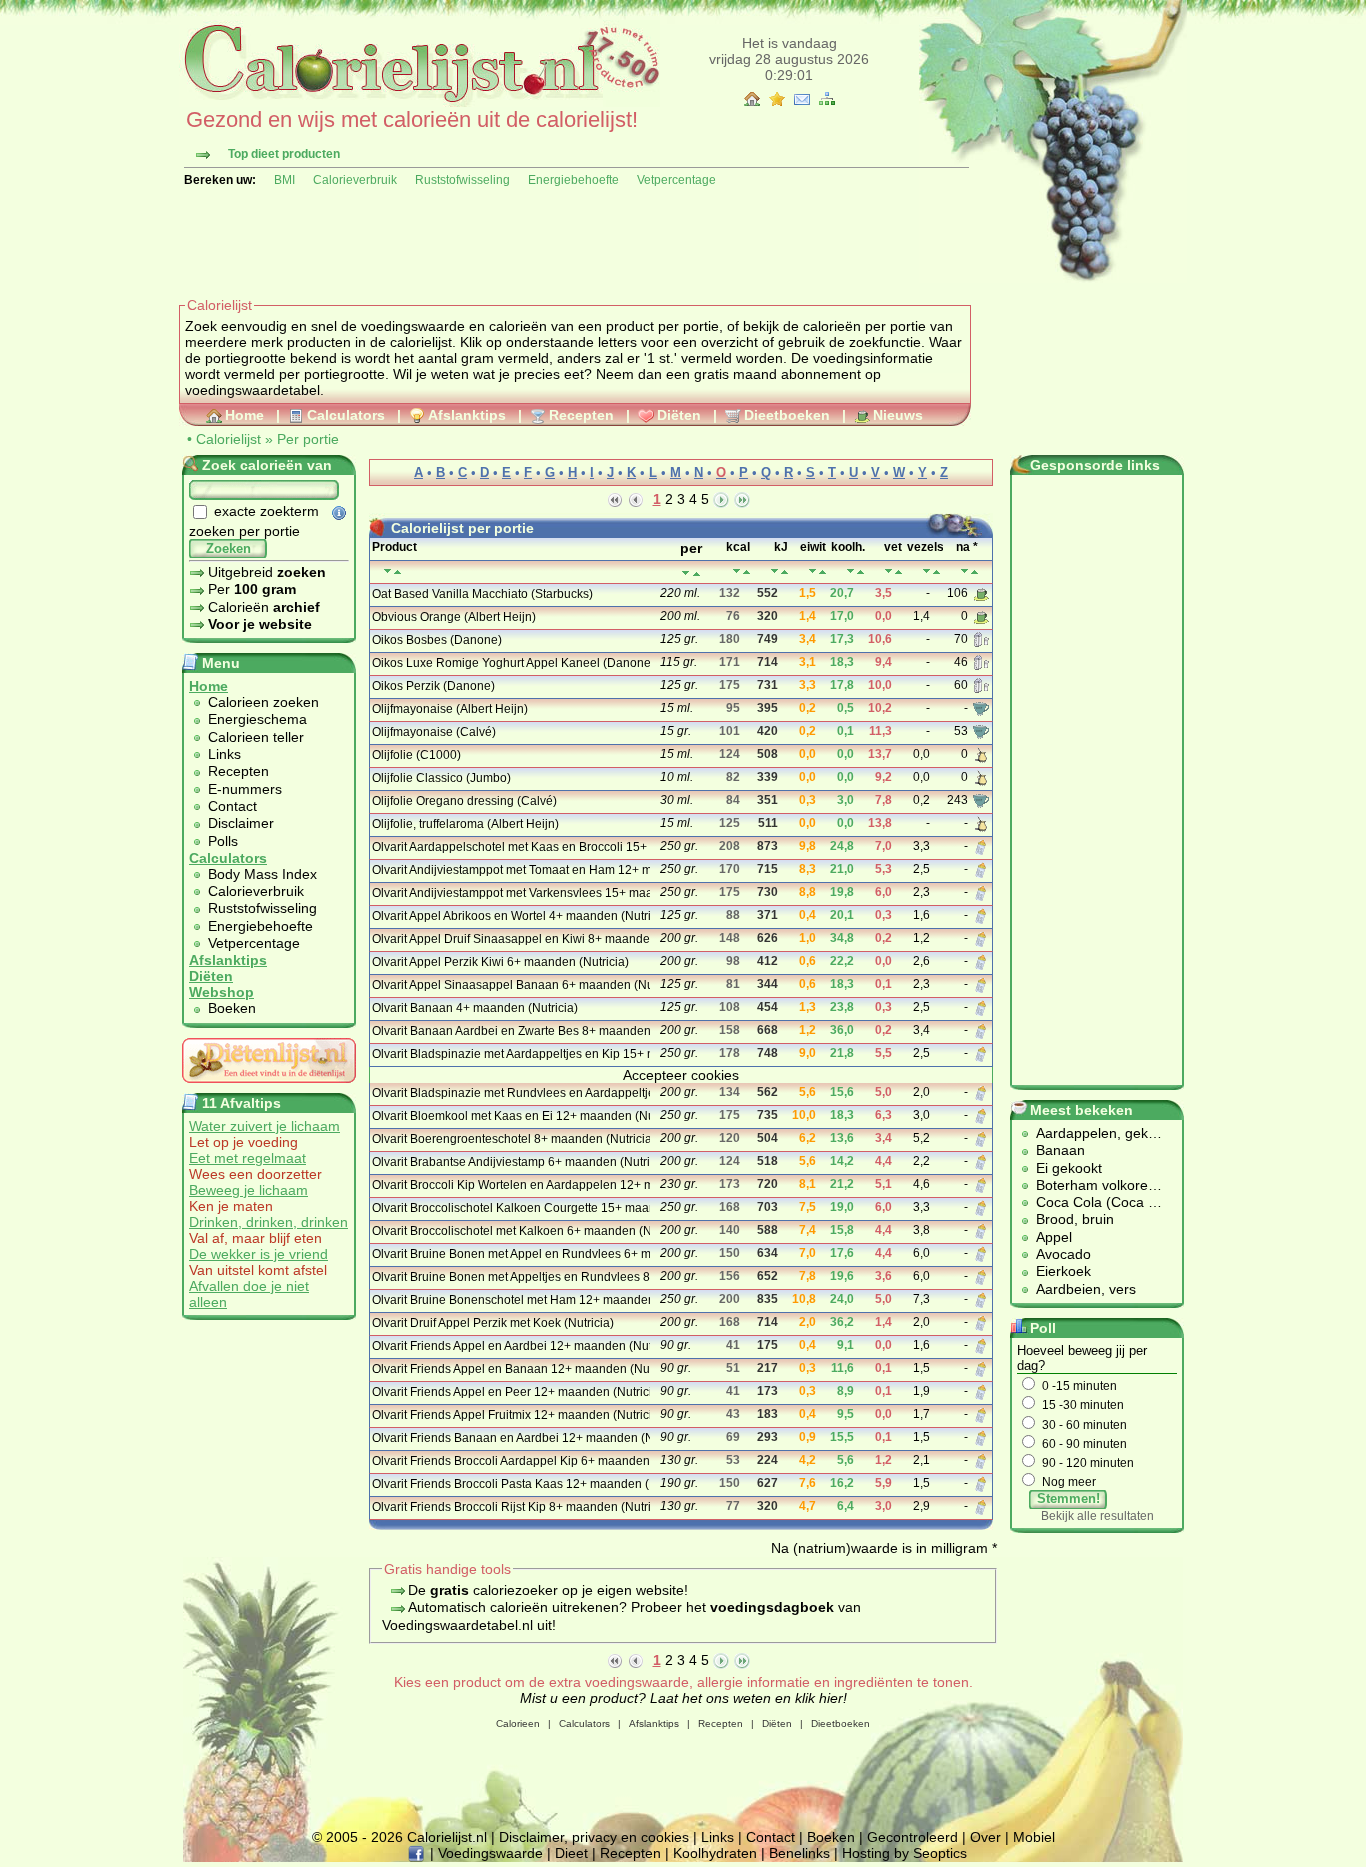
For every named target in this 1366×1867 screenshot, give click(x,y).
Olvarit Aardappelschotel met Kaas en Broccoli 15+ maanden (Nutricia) (509, 847)
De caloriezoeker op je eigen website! (548, 1590)
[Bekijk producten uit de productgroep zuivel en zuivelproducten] (981, 639)
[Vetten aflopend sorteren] (898, 571)
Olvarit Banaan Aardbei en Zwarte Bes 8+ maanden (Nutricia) (509, 1031)
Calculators (346, 415)
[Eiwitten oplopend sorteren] (812, 571)
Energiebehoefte (573, 180)
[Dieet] (269, 1088)
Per (252, 589)
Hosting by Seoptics (904, 1853)
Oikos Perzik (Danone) (433, 686)
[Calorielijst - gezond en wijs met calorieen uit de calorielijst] (419, 102)
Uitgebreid (267, 572)
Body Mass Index (262, 874)
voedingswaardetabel (252, 390)
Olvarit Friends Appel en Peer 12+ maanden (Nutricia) (509, 1392)
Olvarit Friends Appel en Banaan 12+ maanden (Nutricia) (509, 1369)
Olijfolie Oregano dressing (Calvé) (464, 801)
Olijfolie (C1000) (416, 755)
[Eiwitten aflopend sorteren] (822, 571)
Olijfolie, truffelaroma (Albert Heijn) (465, 824)
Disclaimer (241, 823)
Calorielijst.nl (447, 1837)
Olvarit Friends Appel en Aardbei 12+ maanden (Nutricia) (509, 1346)
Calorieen (518, 1723)
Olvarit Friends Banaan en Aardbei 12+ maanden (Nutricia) (509, 1438)
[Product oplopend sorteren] (387, 571)
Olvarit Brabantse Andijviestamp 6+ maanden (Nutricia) (509, 1162)
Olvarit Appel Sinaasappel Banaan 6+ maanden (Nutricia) (509, 985)
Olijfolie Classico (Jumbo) (441, 778)
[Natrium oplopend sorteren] (964, 571)
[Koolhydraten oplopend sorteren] (850, 571)
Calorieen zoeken (263, 702)
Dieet (571, 1853)
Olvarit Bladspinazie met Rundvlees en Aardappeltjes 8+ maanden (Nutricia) (509, 1093)
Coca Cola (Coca (1092, 1202)
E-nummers (245, 789)
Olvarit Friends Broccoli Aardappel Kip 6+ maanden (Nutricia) (509, 1461)
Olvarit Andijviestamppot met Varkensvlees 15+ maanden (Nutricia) (509, 893)
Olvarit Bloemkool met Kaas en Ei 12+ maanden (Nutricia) (509, 1116)
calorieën (518, 326)
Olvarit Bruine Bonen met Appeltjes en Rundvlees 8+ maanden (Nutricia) (509, 1277)
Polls (223, 841)
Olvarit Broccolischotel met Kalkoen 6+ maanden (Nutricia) (509, 1231)
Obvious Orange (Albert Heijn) (454, 617)
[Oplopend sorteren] (685, 573)
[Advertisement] (543, 242)
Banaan (1060, 1150)
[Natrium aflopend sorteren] (974, 571)
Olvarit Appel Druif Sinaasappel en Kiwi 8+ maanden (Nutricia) (509, 939)
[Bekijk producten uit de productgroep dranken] (981, 593)
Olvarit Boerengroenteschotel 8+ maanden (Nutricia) (509, 1139)
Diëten (679, 415)
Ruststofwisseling (462, 180)
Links (224, 754)
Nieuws (898, 415)
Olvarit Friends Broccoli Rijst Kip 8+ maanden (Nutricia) (509, 1507)
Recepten (581, 415)
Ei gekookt (1069, 1168)
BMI (284, 180)
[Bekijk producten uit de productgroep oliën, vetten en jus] (981, 754)
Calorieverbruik (355, 180)
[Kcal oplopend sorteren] (736, 571)
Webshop (221, 992)
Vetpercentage (676, 180)
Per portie (308, 439)
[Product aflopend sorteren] (397, 571)
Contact (232, 806)
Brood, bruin (1075, 1219)
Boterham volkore (1092, 1185)
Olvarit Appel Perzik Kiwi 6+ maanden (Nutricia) (500, 962)
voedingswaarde (413, 326)
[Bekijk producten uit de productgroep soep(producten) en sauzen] (981, 708)
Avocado (1063, 1254)
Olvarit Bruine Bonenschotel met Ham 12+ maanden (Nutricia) (509, 1300)
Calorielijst (228, 439)
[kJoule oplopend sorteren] (774, 571)
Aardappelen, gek (1092, 1133)
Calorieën (264, 607)
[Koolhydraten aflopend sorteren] (860, 571)
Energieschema (257, 719)
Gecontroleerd (912, 1837)
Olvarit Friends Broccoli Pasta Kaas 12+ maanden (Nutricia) (509, 1484)
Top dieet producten (284, 154)
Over (985, 1837)
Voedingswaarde (490, 1853)
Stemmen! (1068, 1498)
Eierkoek (1063, 1271)
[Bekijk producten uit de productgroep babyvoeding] (981, 846)
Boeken (232, 1008)
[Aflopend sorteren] (696, 573)
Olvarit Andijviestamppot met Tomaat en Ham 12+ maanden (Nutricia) (509, 870)
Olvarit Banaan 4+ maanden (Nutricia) (475, 1008)
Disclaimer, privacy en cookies (594, 1837)
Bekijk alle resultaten (1097, 1516)
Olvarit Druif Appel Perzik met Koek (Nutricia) (493, 1323)
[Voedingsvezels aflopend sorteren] (936, 571)
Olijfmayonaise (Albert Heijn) (450, 709)
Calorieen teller (256, 737)
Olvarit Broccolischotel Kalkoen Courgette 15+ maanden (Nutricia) (509, 1208)
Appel (1054, 1237)
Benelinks (799, 1853)
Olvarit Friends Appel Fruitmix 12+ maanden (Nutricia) (509, 1415)
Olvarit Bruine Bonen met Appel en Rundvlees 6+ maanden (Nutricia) (509, 1254)
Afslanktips (467, 415)
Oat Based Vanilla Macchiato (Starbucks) (482, 594)
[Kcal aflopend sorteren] (746, 571)
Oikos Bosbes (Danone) (437, 640)
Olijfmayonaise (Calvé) (434, 732)
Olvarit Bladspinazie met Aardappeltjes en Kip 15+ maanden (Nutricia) (509, 1054)
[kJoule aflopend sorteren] (784, 571)
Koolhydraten (715, 1853)
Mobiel (1034, 1837)
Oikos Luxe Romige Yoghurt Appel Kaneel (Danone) (509, 663)
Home (244, 415)
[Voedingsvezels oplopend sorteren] (926, 571)
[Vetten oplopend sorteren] (888, 571)
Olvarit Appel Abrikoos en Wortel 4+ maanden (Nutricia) (509, 916)
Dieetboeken (787, 415)
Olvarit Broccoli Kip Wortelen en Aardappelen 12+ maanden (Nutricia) (509, 1185)
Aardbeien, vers (1086, 1289)
